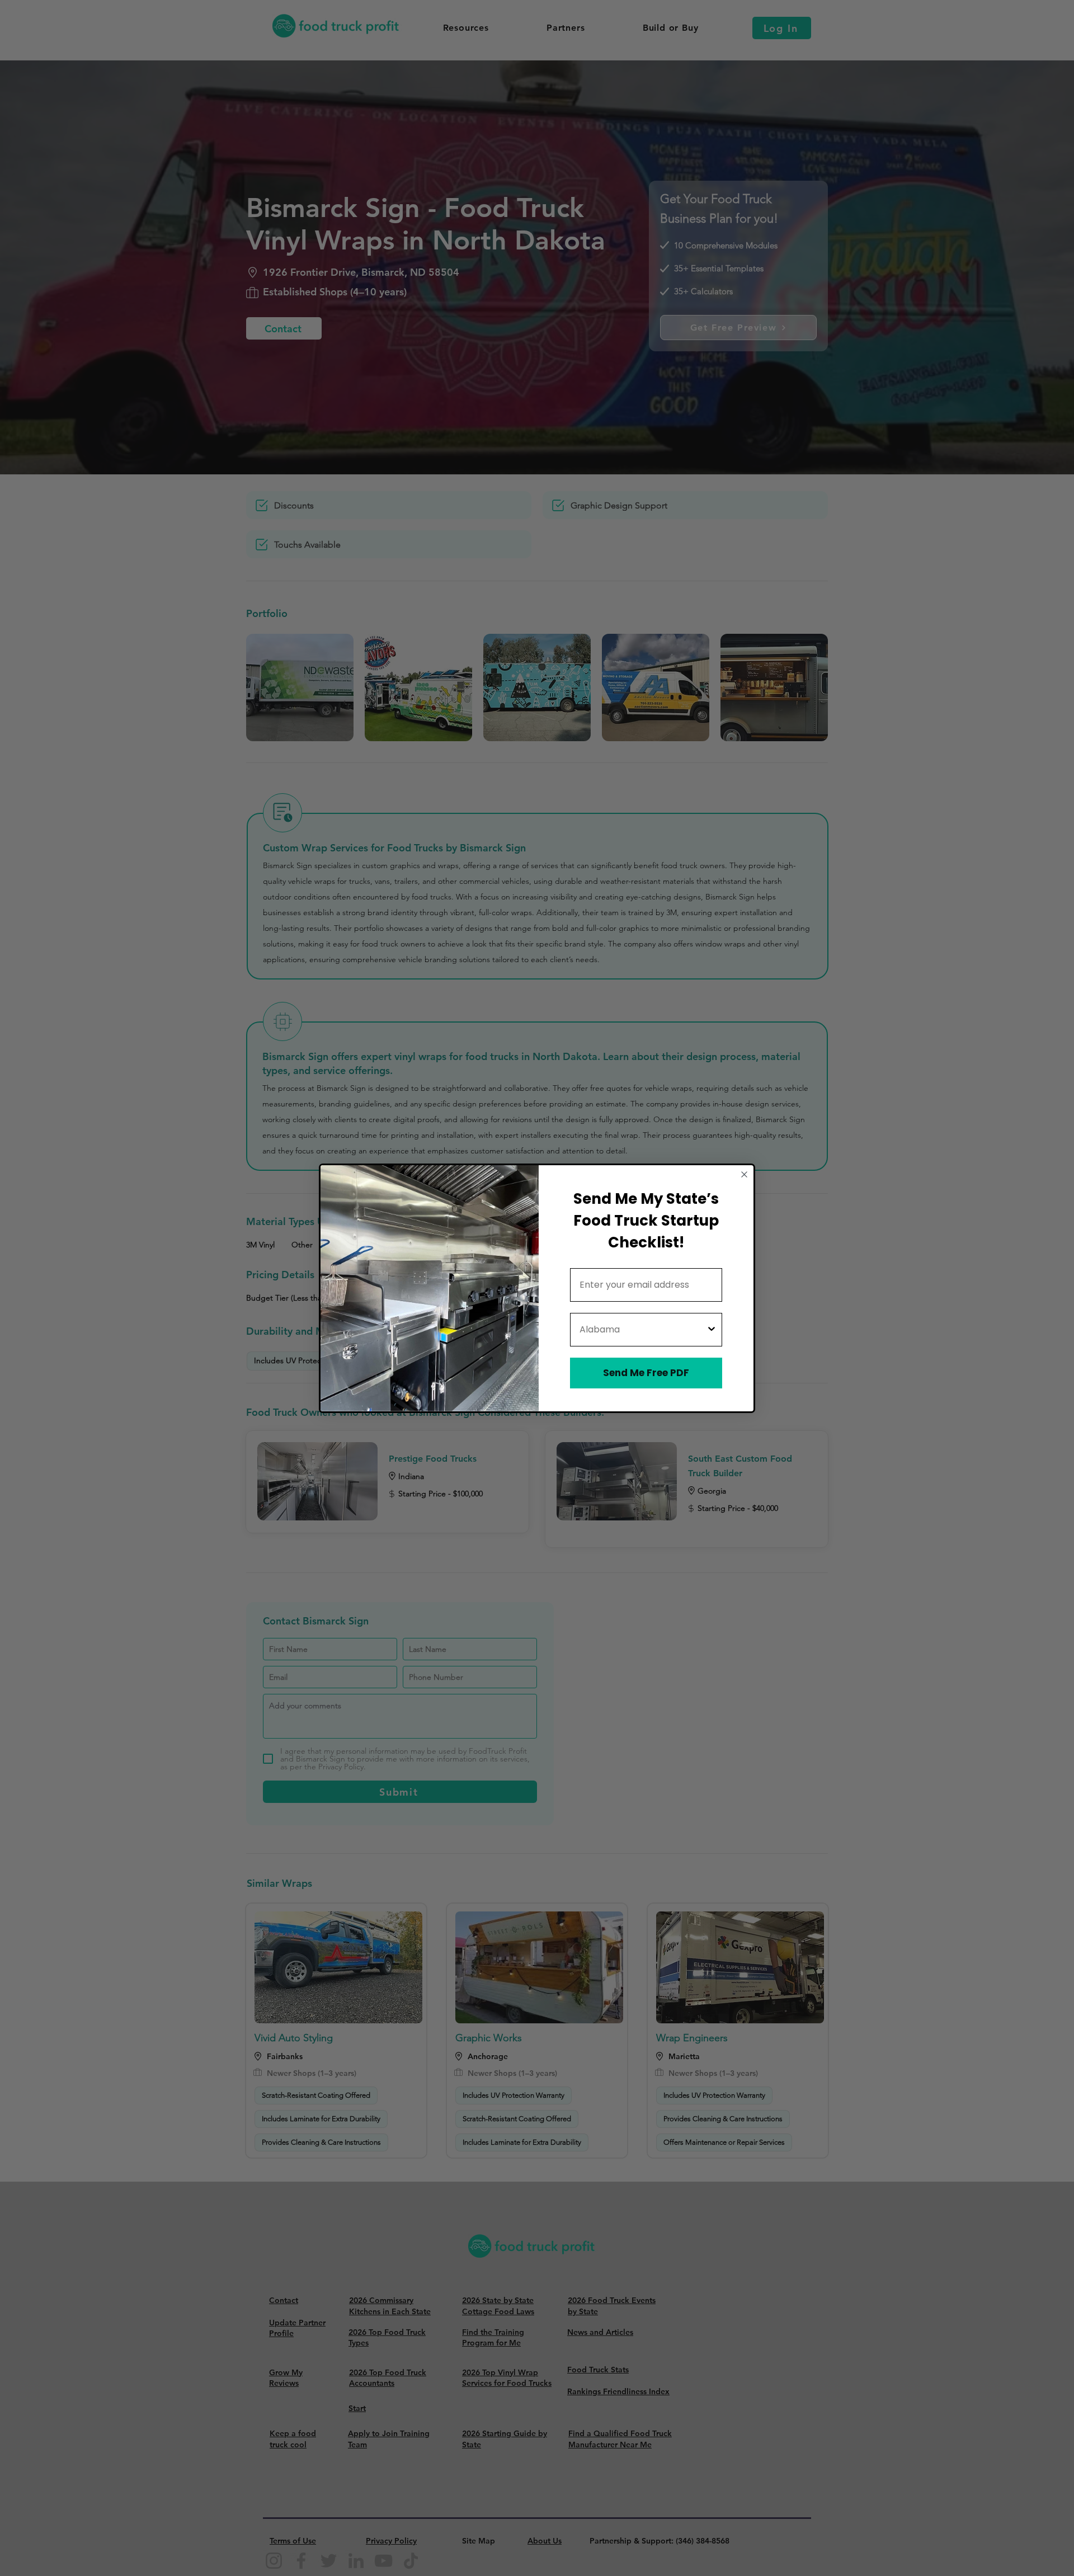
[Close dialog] (744, 1174)
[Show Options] (712, 1330)
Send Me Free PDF (646, 1373)
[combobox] (643, 1330)
